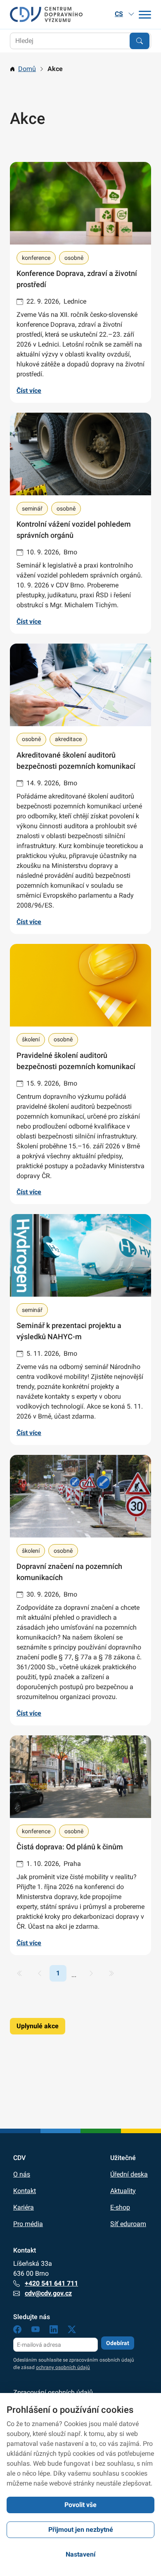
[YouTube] (36, 2331)
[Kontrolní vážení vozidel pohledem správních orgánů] (80, 523)
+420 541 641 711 (51, 2283)
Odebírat (118, 2343)
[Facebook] (17, 2331)
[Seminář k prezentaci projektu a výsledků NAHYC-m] (80, 1330)
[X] (72, 2331)
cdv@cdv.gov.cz (48, 2293)
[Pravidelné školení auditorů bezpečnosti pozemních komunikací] (80, 1074)
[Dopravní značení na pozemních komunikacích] (80, 1590)
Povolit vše (80, 2505)
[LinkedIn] (54, 2331)
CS (119, 14)
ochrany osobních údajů (63, 2367)
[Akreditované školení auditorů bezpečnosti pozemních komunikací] (80, 789)
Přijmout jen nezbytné (81, 2530)
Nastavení (80, 2554)
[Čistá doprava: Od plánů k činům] (80, 1845)
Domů (27, 69)
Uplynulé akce (38, 2026)
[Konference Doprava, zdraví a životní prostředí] (80, 282)
